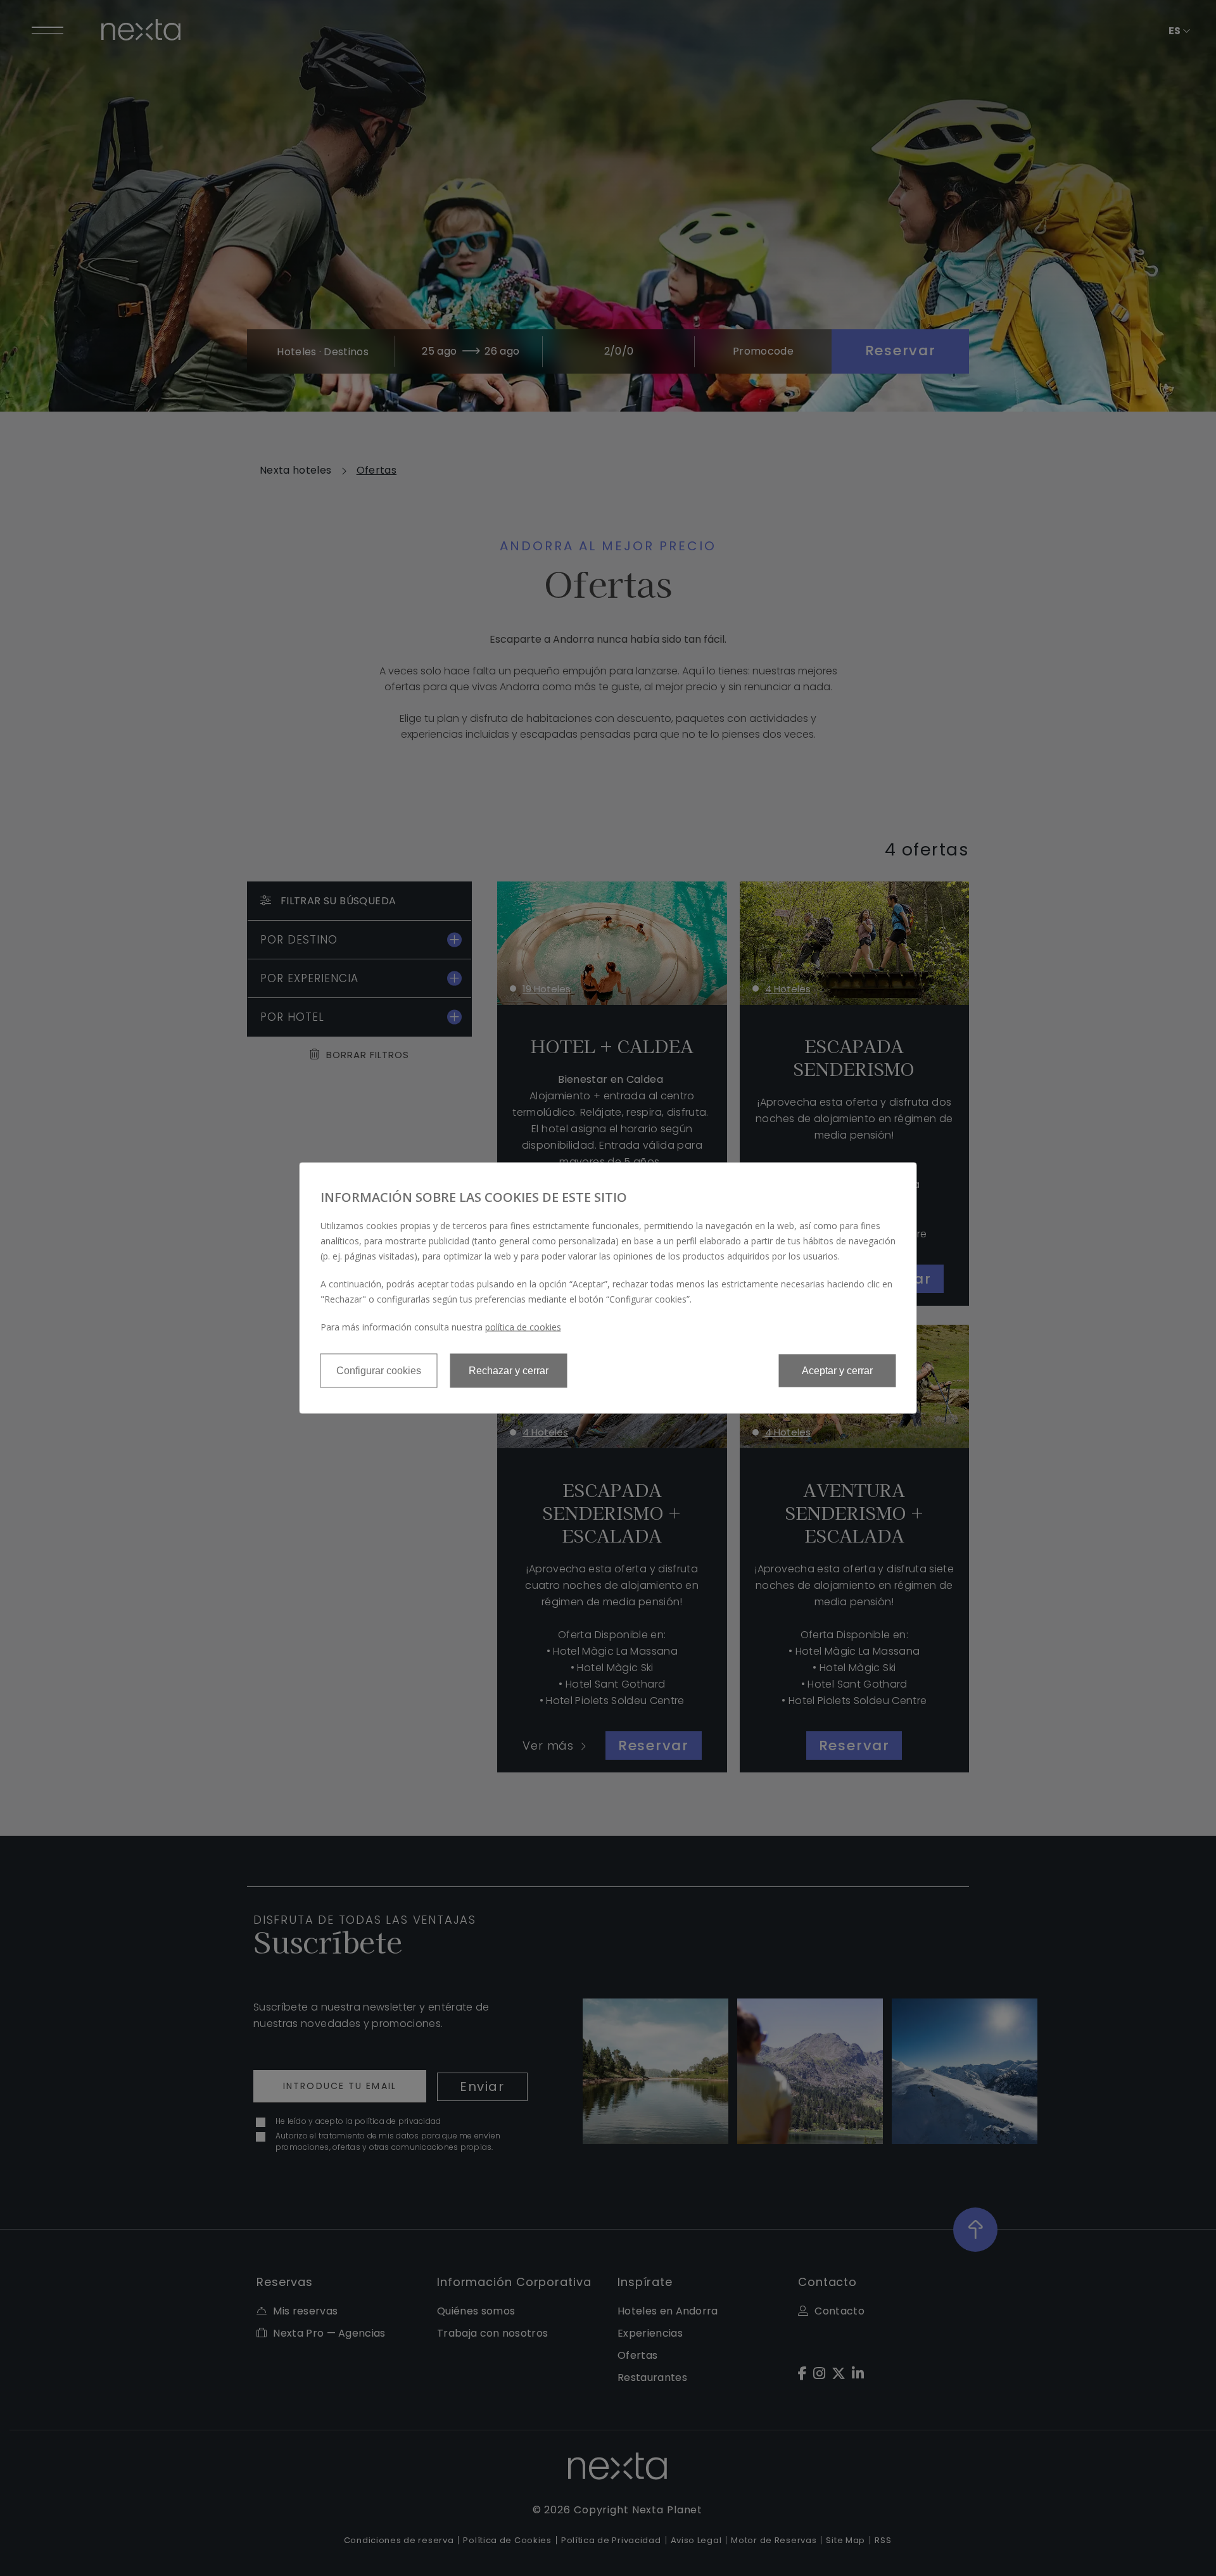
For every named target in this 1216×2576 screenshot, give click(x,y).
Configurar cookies (379, 1371)
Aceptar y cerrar (837, 1371)
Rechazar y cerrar (509, 1371)
